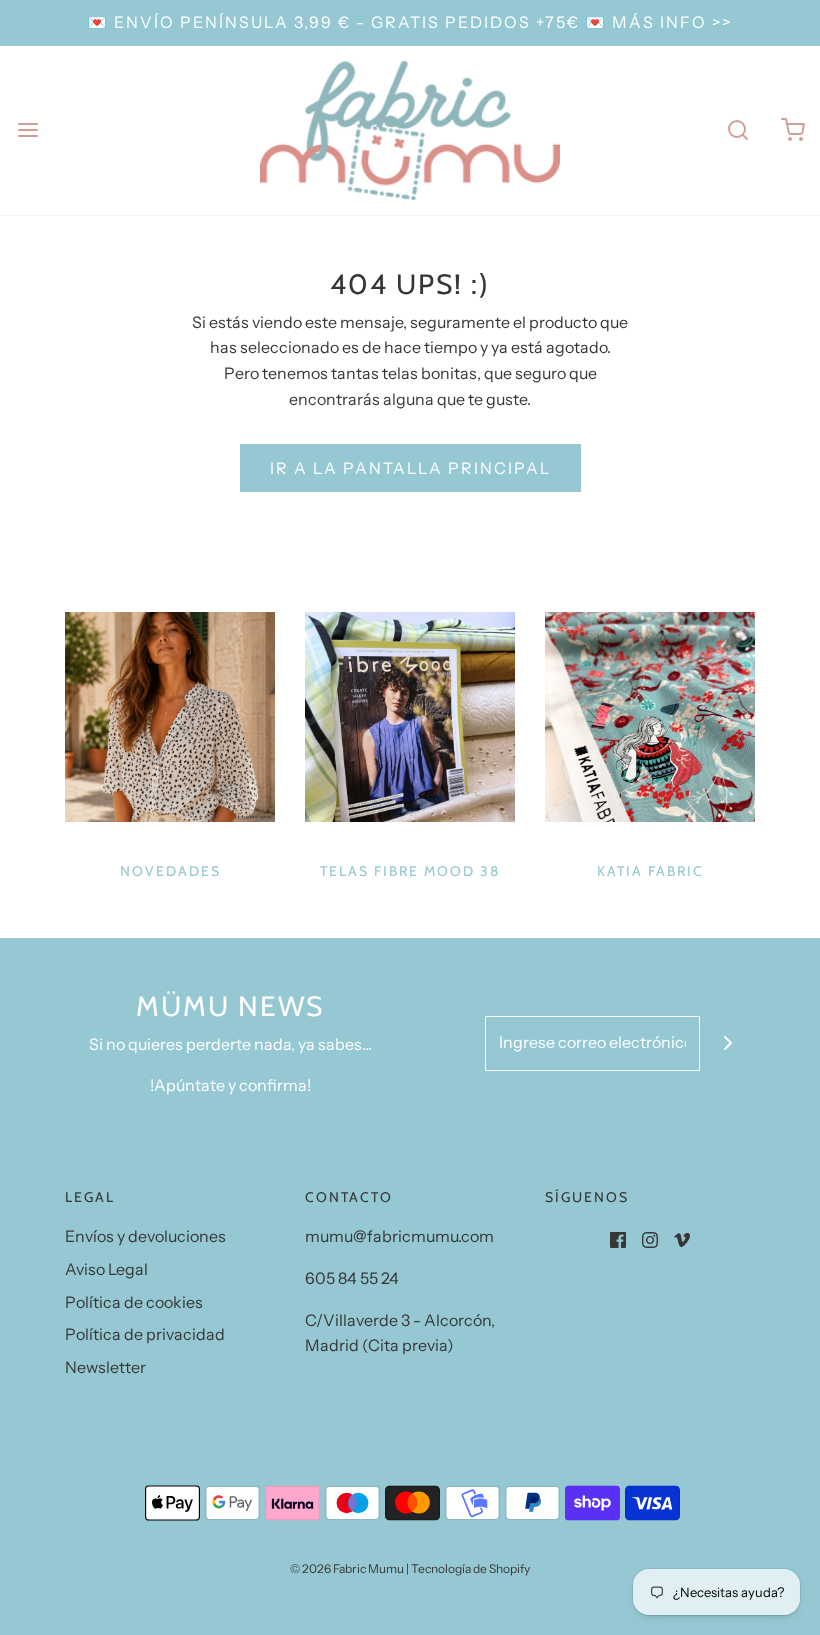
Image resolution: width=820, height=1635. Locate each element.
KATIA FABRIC (650, 871)
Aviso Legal (106, 1269)
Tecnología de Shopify (470, 1568)
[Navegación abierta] (27, 130)
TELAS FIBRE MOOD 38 (410, 871)
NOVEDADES (170, 871)
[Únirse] (727, 1043)
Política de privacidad (145, 1334)
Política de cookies (134, 1302)
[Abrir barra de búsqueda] (737, 130)
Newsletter (105, 1367)
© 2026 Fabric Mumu (347, 1568)
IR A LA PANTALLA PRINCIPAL (410, 468)
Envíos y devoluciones (145, 1236)
